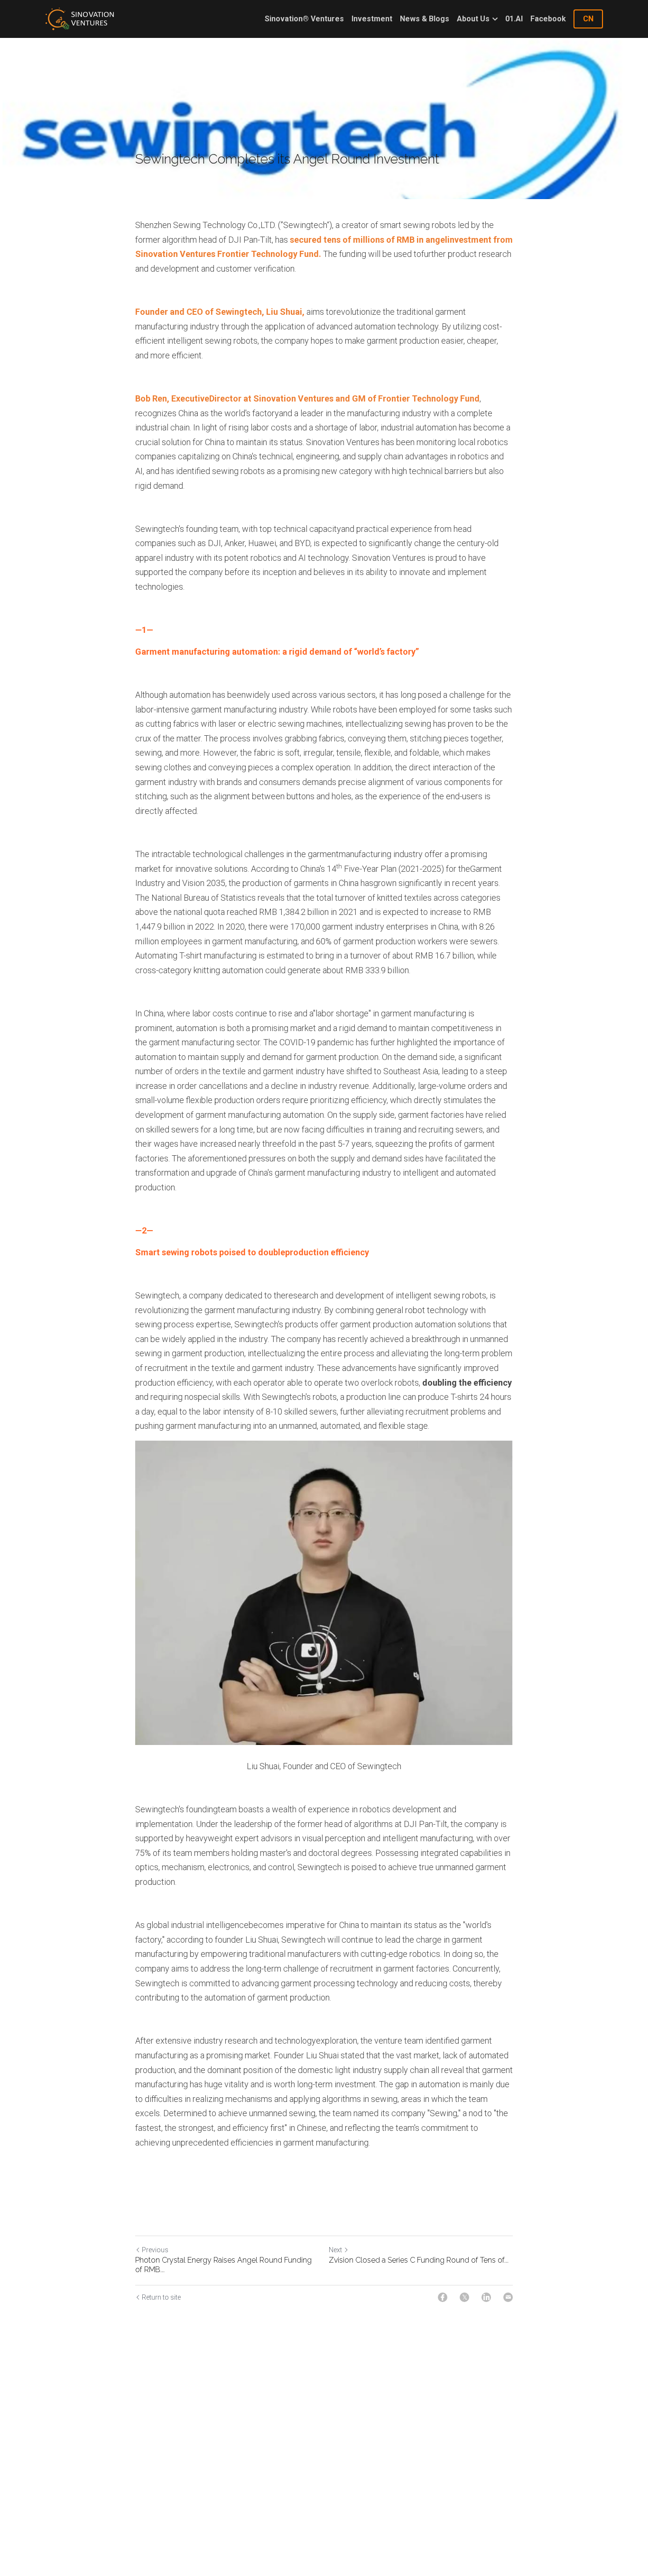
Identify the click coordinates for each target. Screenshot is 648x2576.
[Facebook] (443, 2297)
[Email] (508, 2297)
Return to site (161, 2297)
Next (335, 2250)
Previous (155, 2250)
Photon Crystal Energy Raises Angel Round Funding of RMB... (223, 2265)
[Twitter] (464, 2297)
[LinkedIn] (486, 2297)
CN (588, 19)
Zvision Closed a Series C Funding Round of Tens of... (419, 2260)
